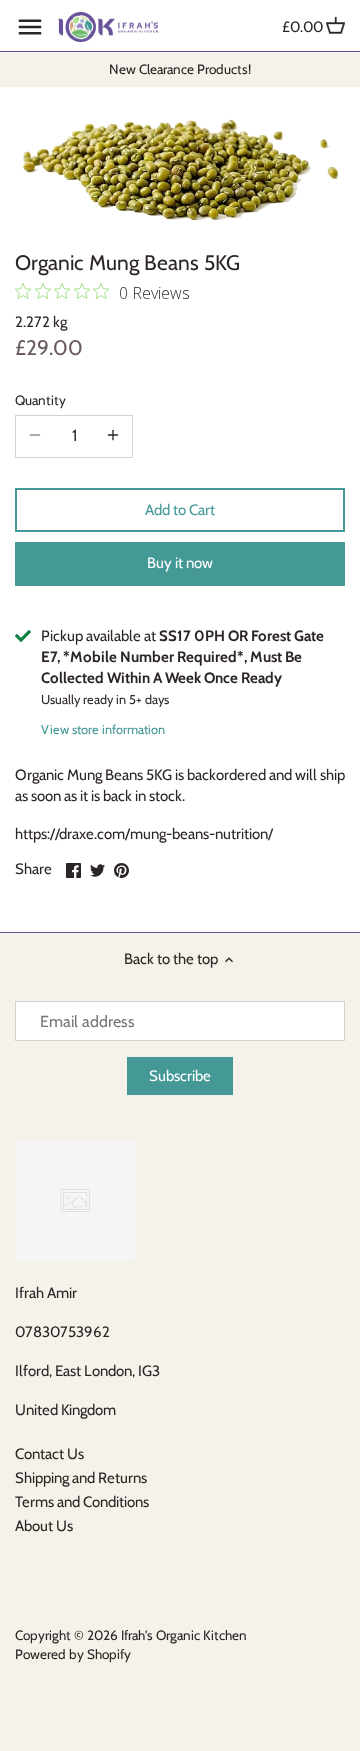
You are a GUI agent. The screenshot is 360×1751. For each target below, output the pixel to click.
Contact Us (49, 1454)
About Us (44, 1526)
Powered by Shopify (73, 1654)
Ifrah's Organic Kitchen (184, 1635)
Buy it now (180, 563)
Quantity (40, 400)
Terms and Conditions (82, 1502)
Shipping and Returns (81, 1478)
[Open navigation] (30, 27)
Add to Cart (180, 510)
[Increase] (113, 436)
